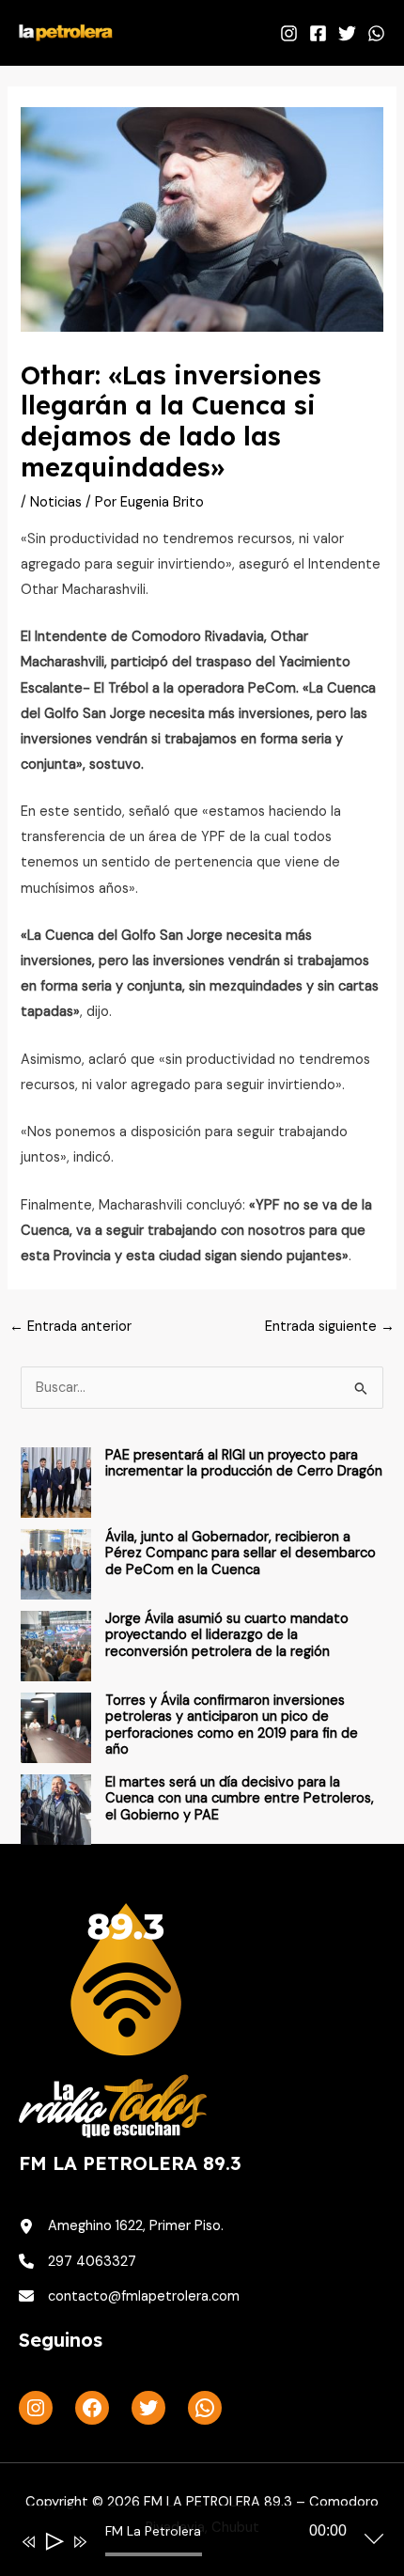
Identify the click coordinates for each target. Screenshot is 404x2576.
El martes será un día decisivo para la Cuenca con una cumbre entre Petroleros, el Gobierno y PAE (240, 1799)
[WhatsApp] (376, 33)
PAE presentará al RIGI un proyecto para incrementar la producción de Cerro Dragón (244, 1464)
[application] (188, 2545)
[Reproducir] (53, 2542)
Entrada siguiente (330, 1327)
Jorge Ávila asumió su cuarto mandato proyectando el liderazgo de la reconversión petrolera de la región (227, 1635)
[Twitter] (347, 33)
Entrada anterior (70, 1327)
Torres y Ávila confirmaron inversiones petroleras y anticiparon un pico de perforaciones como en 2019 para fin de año (232, 1725)
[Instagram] (289, 33)
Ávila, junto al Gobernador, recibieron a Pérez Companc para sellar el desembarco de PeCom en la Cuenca (241, 1553)
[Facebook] (318, 33)
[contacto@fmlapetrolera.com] (129, 2296)
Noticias (56, 502)
